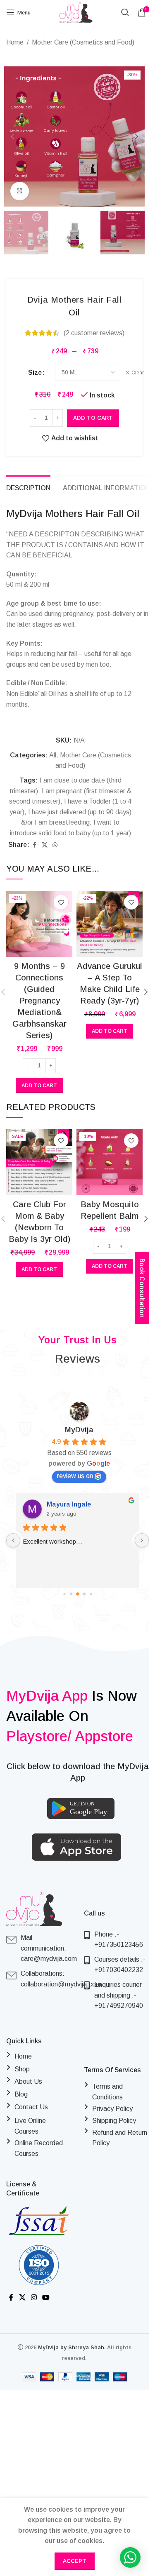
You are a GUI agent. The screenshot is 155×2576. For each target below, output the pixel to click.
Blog (21, 2094)
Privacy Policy (112, 2109)
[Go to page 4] (91, 1594)
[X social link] (45, 845)
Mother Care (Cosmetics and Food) (83, 42)
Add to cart (93, 418)
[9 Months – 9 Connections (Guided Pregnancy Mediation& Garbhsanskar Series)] (39, 924)
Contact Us (31, 2107)
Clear (138, 373)
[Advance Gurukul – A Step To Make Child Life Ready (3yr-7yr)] (110, 924)
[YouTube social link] (46, 2298)
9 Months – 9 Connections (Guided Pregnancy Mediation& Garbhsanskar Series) (39, 1001)
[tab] (28, 487)
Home (15, 42)
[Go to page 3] (84, 1594)
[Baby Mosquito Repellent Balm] (110, 1162)
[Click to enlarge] (20, 191)
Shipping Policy (114, 2121)
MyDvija (79, 1430)
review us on (75, 1476)
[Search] (125, 12)
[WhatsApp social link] (55, 845)
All (53, 755)
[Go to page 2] (78, 1594)
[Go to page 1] (71, 1594)
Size (35, 373)
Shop (22, 2069)
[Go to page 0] (64, 1594)
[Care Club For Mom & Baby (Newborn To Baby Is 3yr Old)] (39, 1162)
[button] (12, 136)
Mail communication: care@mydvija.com (49, 1948)
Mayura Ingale (69, 1504)
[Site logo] (76, 12)
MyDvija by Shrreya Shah (71, 2347)
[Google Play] (81, 1809)
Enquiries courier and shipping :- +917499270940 (119, 1995)
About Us (28, 2081)
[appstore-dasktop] (76, 1847)
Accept (75, 2561)
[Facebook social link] (34, 845)
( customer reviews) (94, 333)
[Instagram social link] (34, 2298)
